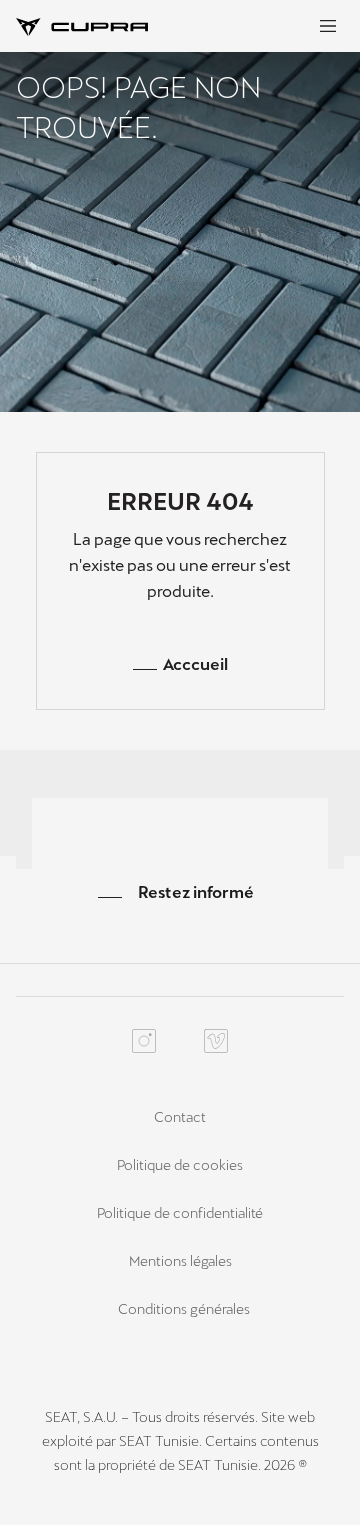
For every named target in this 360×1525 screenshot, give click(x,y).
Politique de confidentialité (180, 1213)
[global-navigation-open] (328, 26)
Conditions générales (184, 1309)
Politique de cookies (180, 1165)
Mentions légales (180, 1261)
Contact (180, 1117)
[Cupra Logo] (82, 25)
